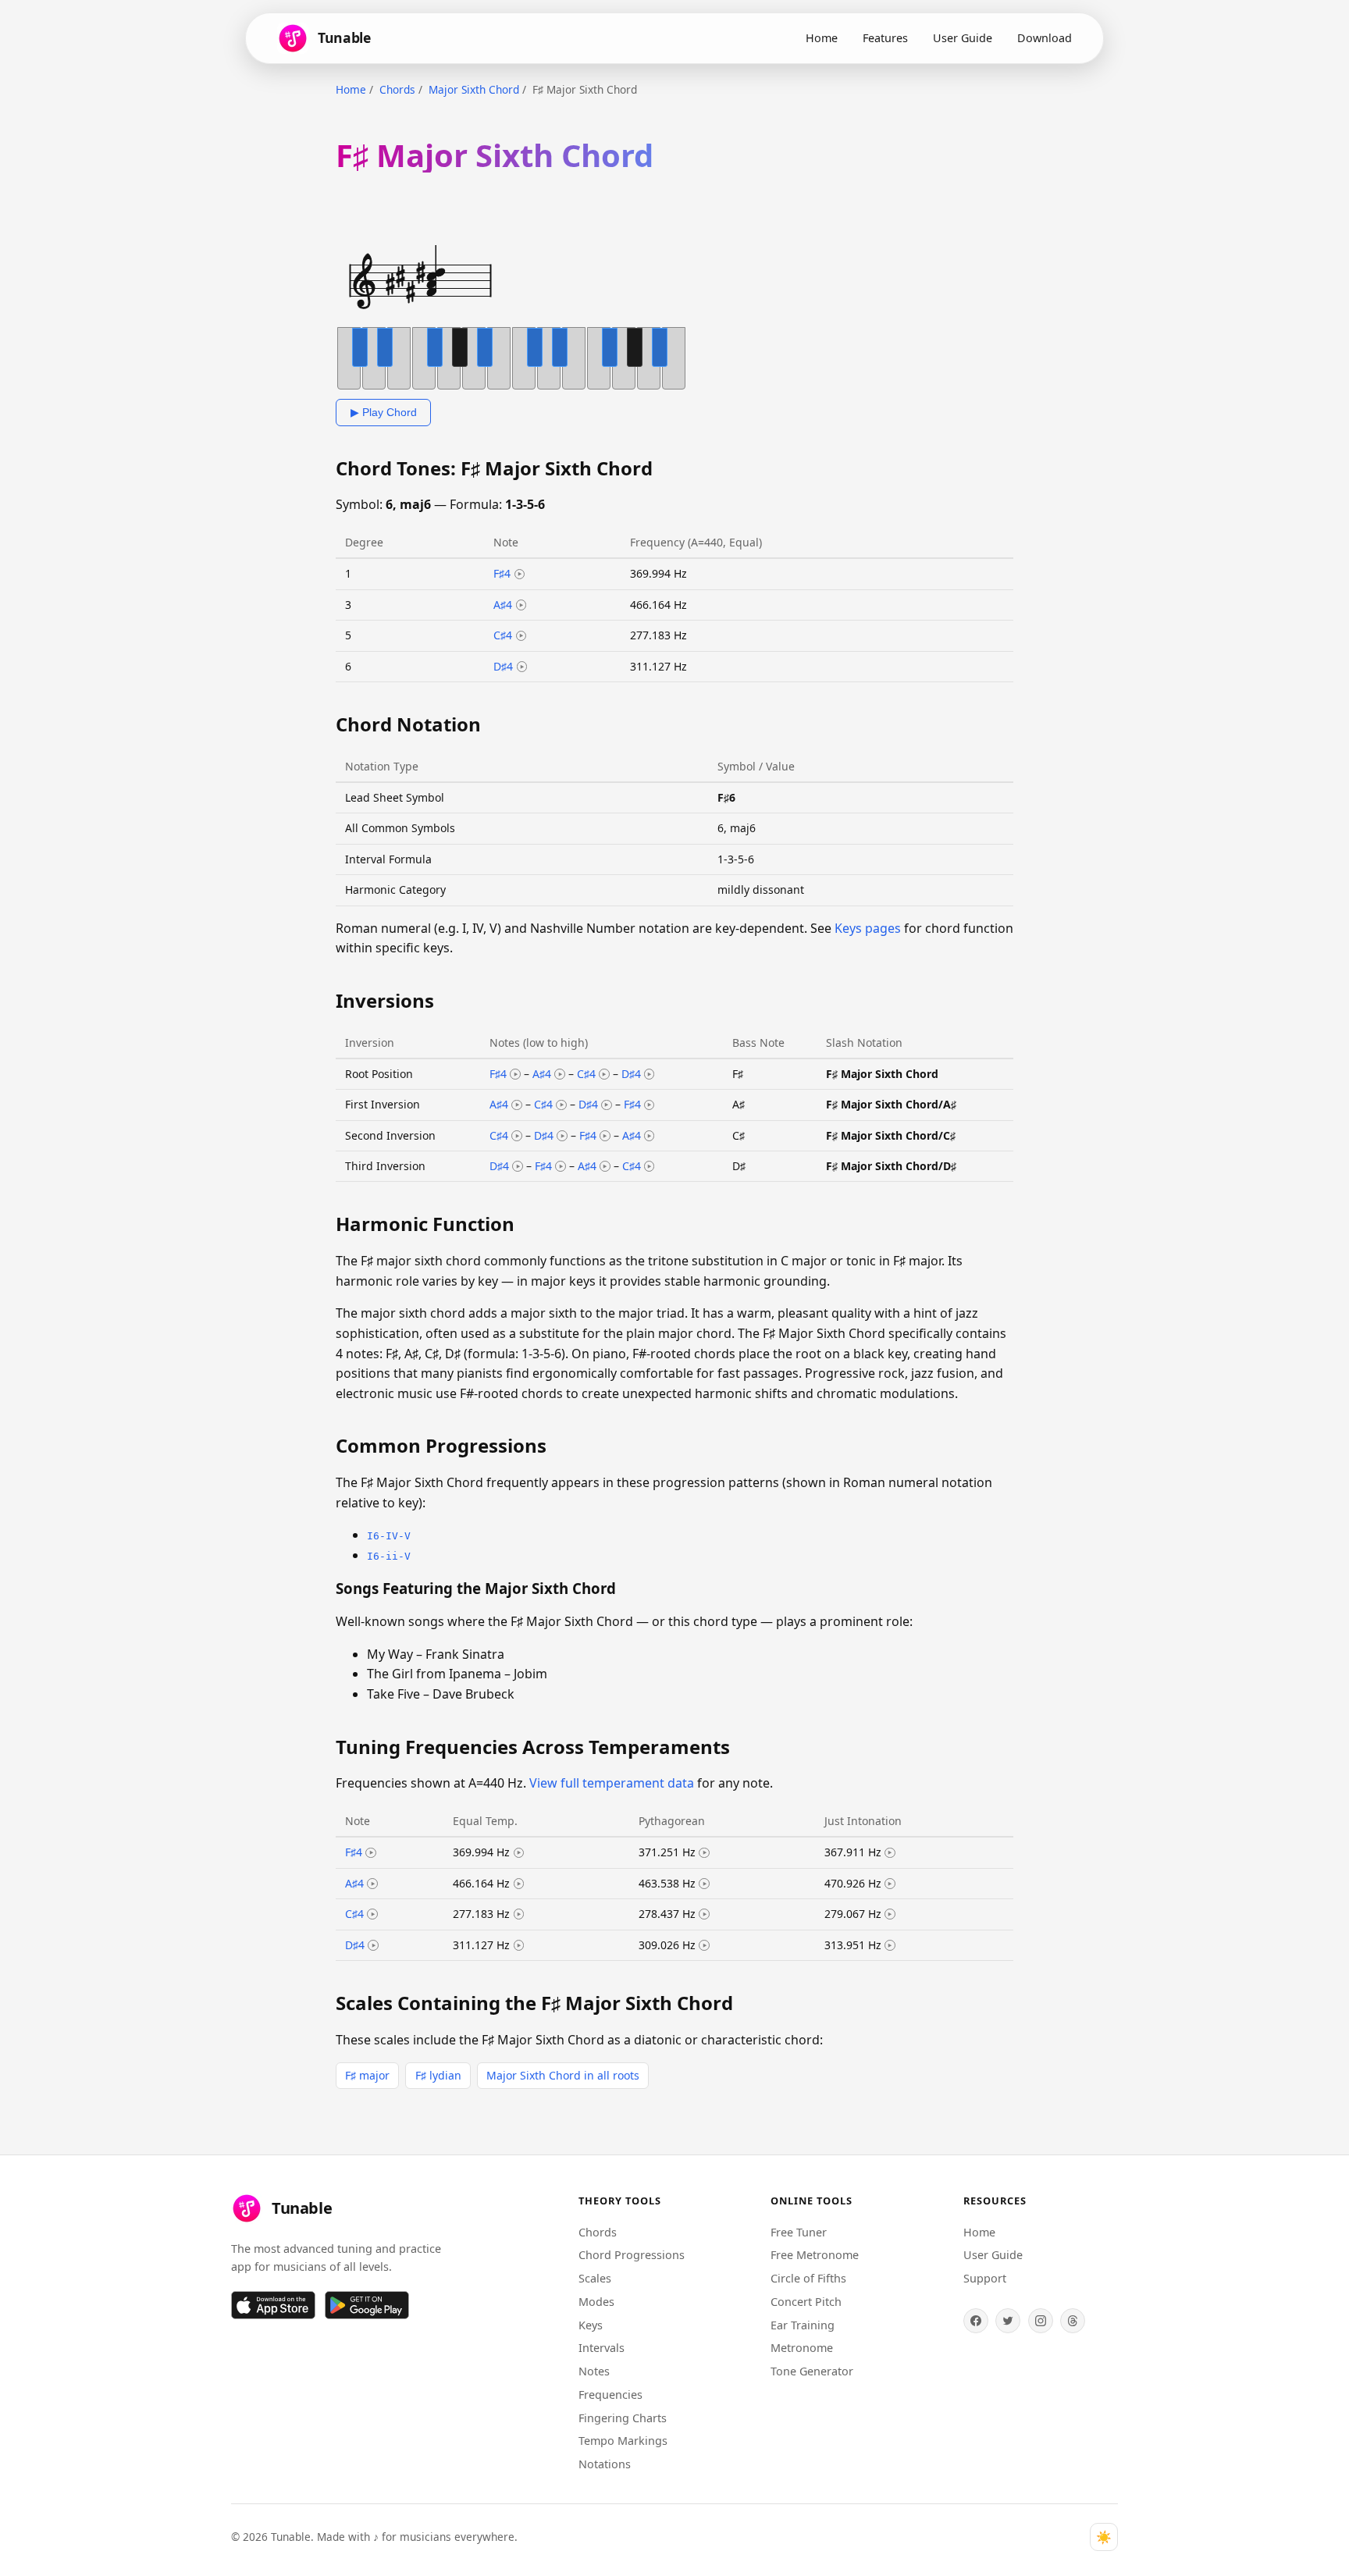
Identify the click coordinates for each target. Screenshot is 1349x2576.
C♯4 (503, 635)
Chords (397, 89)
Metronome (802, 2348)
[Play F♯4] (520, 575)
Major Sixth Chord (474, 89)
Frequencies (610, 2395)
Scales (595, 2278)
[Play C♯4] (521, 636)
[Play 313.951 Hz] (890, 1945)
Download (1045, 38)
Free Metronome (815, 2255)
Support (985, 2278)
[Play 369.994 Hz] (519, 1853)
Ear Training (803, 2325)
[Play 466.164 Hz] (519, 1884)
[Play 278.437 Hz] (704, 1914)
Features (885, 38)
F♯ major (367, 2075)
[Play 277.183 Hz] (519, 1914)
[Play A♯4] (521, 605)
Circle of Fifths (808, 2278)
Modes (596, 2302)
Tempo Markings (623, 2441)
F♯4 (502, 573)
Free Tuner (799, 2232)
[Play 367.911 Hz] (890, 1853)
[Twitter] (1008, 2321)
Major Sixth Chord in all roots (563, 2075)
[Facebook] (976, 2321)
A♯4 (503, 605)
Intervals (602, 2348)
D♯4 (503, 666)
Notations (605, 2464)
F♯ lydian (438, 2075)
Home (822, 38)
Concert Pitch (806, 2302)
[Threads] (1073, 2321)
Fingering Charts (623, 2418)
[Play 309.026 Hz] (704, 1945)
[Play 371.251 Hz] (704, 1853)
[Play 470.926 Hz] (890, 1884)
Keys (591, 2325)
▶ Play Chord (384, 412)
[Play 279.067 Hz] (890, 1914)
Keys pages (868, 928)
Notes (594, 2371)
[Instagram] (1041, 2321)
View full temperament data (612, 1783)
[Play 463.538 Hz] (704, 1884)
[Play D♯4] (522, 667)
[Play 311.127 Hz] (519, 1945)
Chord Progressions (632, 2255)
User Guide (963, 38)
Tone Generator (812, 2371)
